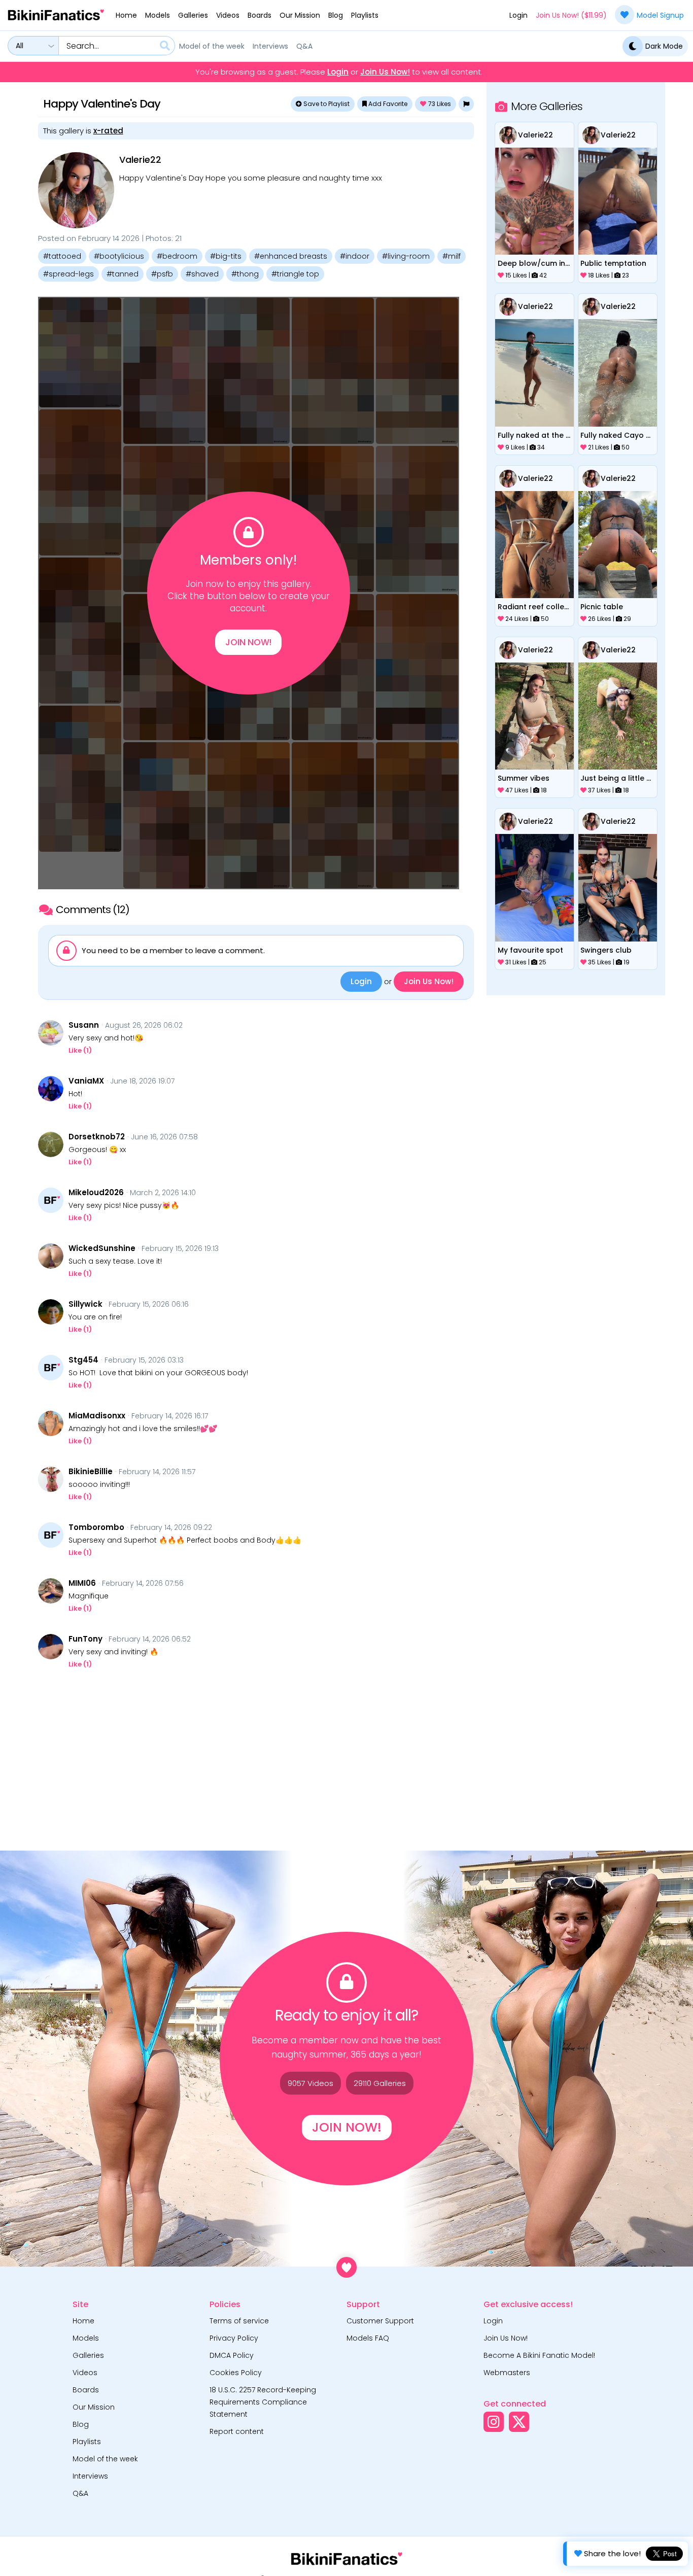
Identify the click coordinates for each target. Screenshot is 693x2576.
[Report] (466, 104)
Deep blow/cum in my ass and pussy (535, 263)
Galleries (193, 15)
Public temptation (613, 263)
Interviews (270, 46)
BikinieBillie (91, 1472)
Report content (237, 2431)
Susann (84, 1025)
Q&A (304, 46)
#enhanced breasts (291, 256)
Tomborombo (96, 1527)
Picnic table (602, 607)
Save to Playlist (326, 104)
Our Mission (300, 15)
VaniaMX (86, 1081)
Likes (440, 104)
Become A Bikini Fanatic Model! (539, 2355)
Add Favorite (387, 104)
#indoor (355, 256)
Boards (259, 15)
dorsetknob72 (97, 1137)
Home (126, 15)
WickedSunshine (102, 1248)
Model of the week (212, 46)
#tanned (123, 274)
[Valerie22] (76, 190)
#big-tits (226, 256)
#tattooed (62, 256)
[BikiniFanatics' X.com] (519, 2422)
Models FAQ (368, 2338)
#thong (245, 274)
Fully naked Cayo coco (617, 435)
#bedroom (177, 256)
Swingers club (606, 950)
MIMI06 (82, 1583)
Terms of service (239, 2321)
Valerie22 (140, 160)
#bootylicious (119, 256)
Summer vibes (524, 778)
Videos (228, 15)
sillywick (85, 1304)
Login (518, 15)
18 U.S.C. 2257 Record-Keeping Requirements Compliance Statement (263, 2402)
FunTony (85, 1639)
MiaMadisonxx (97, 1416)
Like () (80, 1050)
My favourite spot (530, 950)
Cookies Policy (236, 2373)
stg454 (83, 1360)
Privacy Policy (234, 2338)
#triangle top (295, 274)
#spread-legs (68, 274)
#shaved (202, 274)
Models (158, 15)
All (20, 46)
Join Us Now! (385, 72)
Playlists (365, 15)
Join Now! (248, 642)
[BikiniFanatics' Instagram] (494, 2422)
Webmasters (507, 2373)
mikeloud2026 (96, 1193)
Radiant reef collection (535, 607)
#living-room (406, 256)
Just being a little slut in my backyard (617, 778)
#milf (452, 256)
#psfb (162, 274)
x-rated (108, 131)
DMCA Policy (232, 2355)
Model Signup (660, 15)
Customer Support (380, 2321)
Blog (336, 15)
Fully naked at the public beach (535, 435)
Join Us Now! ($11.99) (571, 15)
